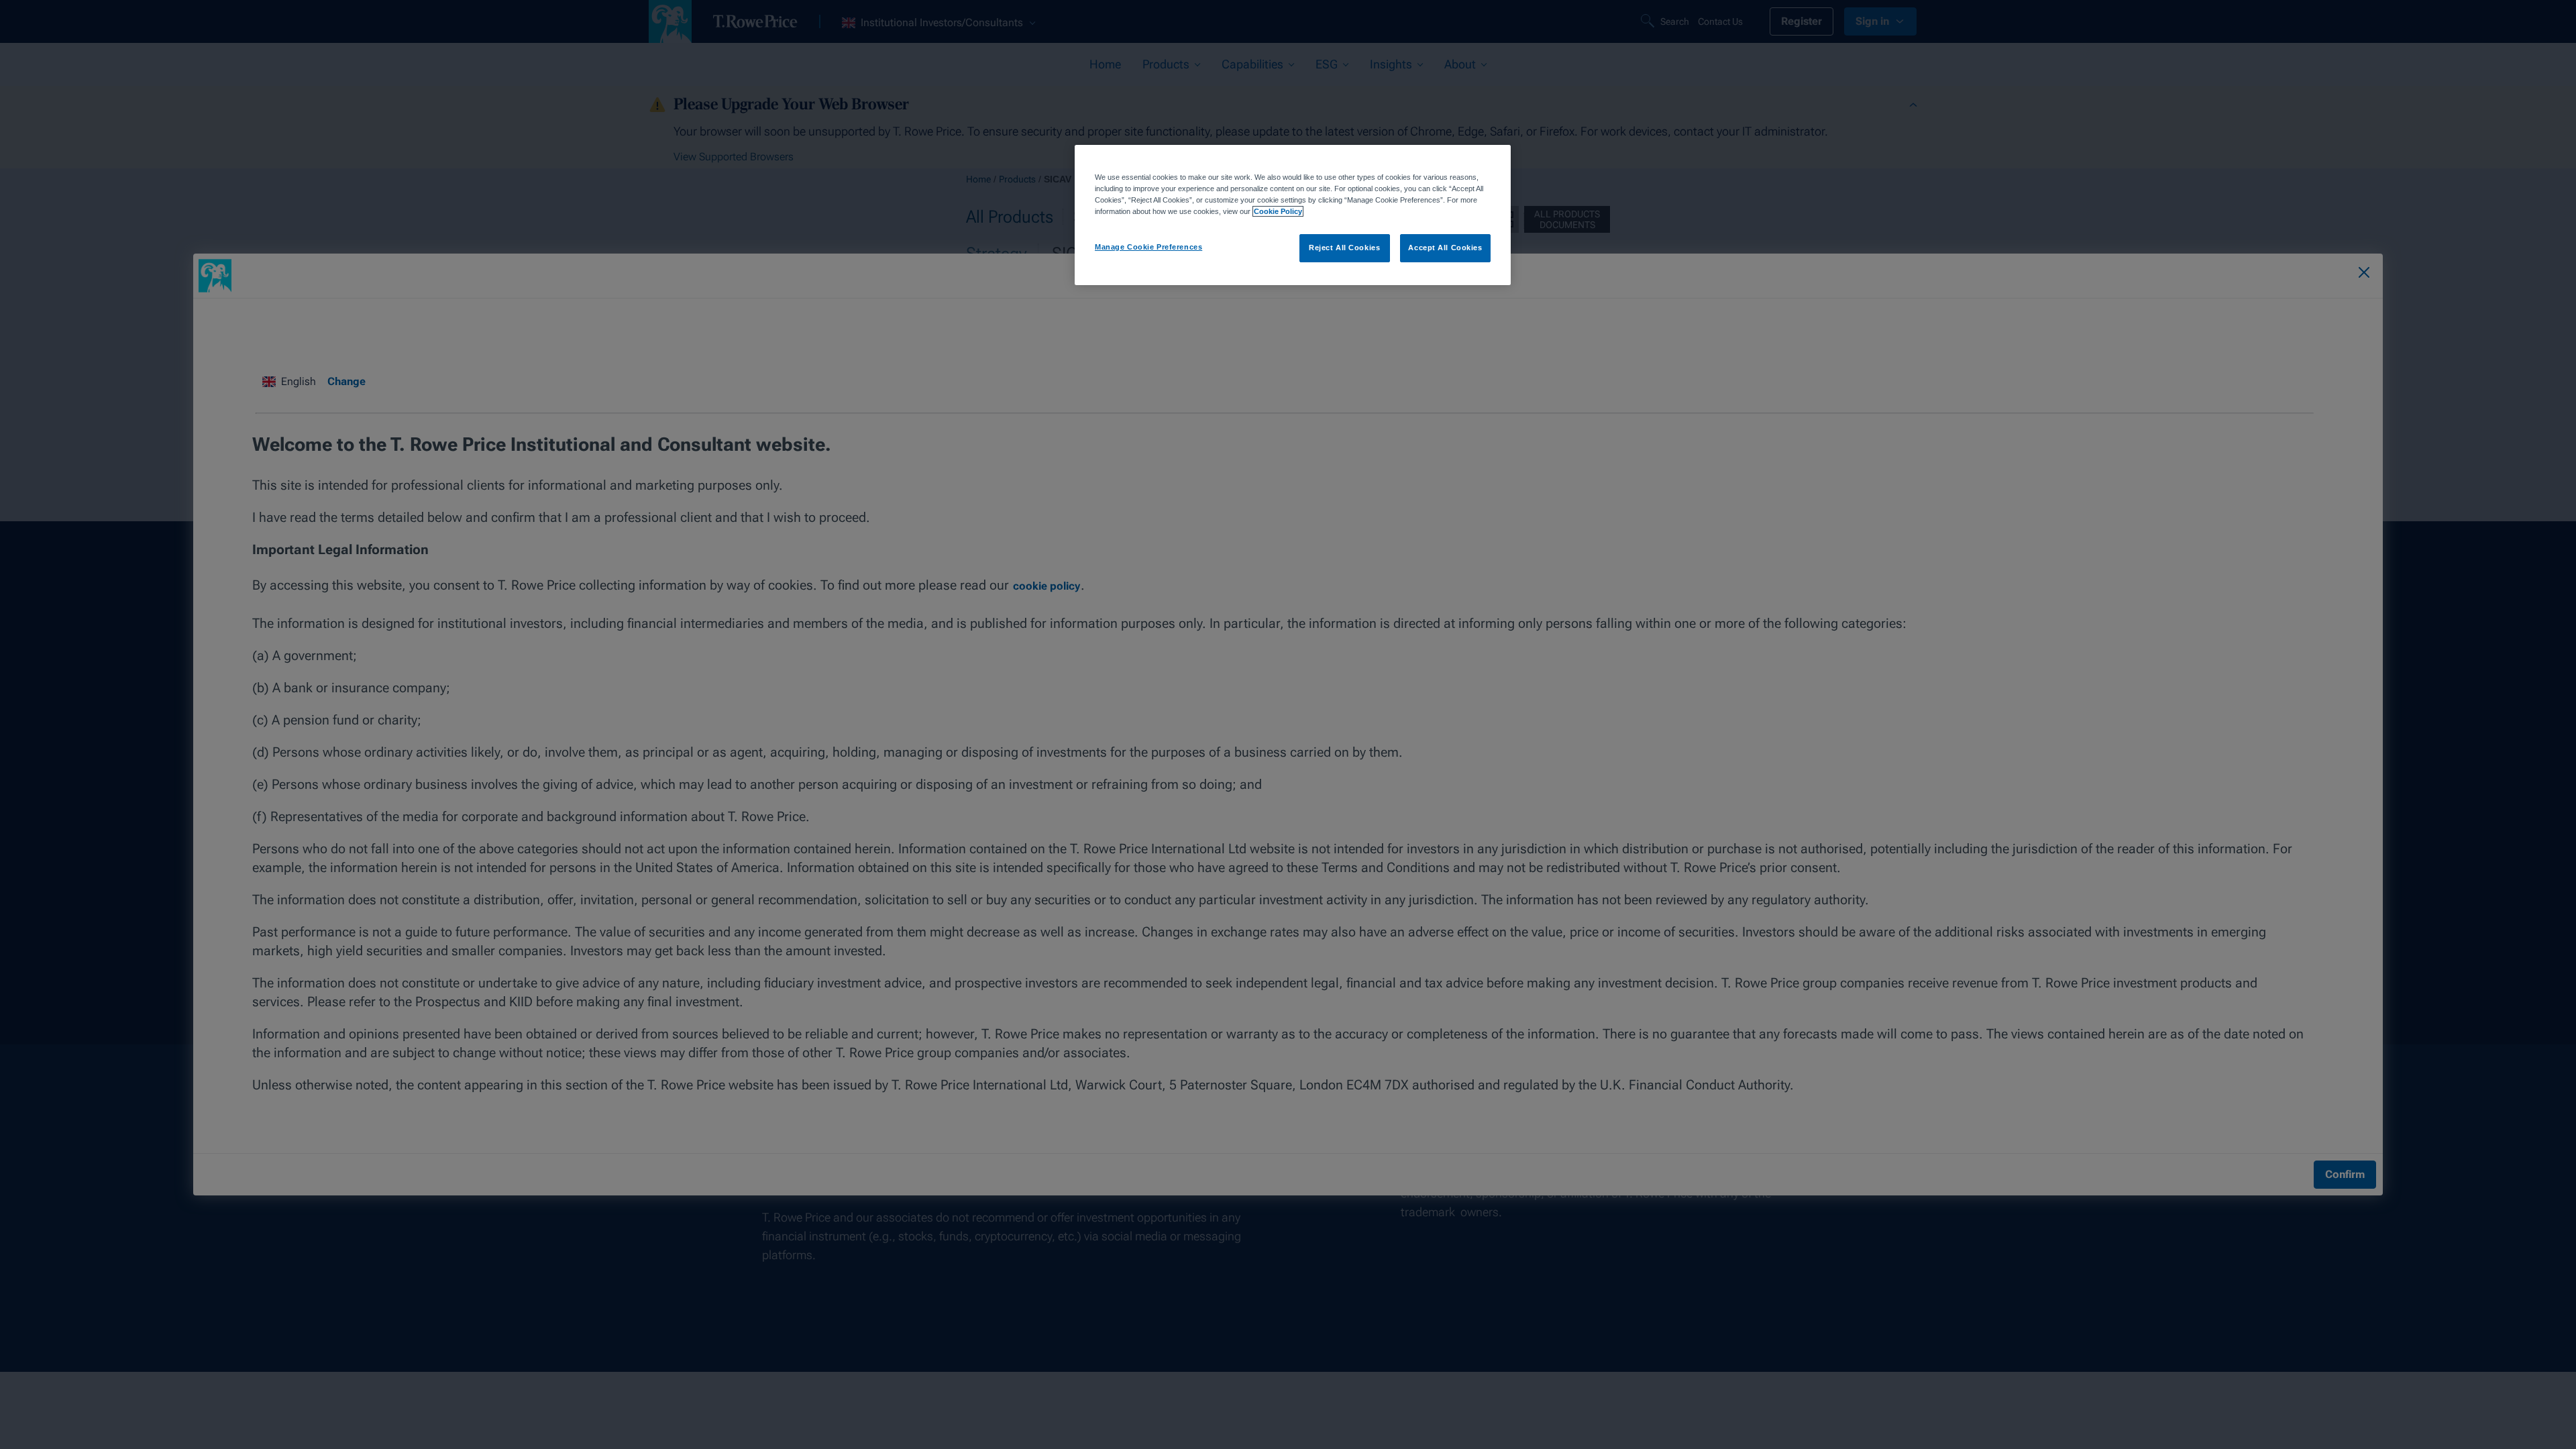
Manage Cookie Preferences (1148, 247)
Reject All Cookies (1344, 248)
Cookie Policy (1278, 211)
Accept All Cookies (1445, 248)
